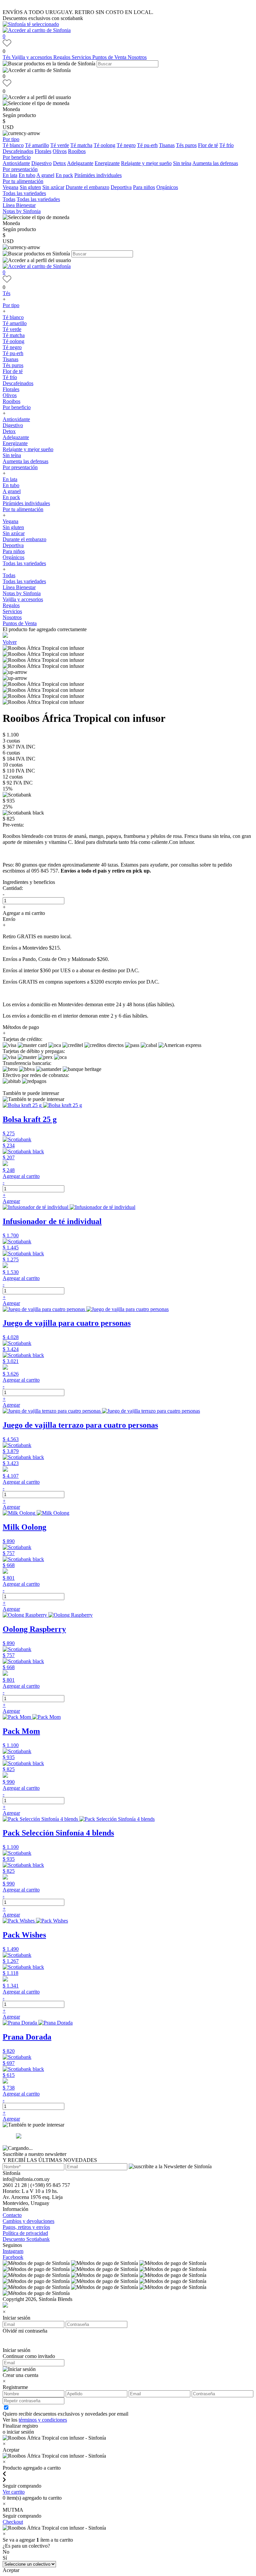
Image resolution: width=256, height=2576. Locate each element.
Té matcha (81, 145)
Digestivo (41, 163)
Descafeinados (18, 151)
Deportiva (121, 187)
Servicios (82, 57)
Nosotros (137, 57)
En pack (64, 175)
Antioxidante (16, 163)
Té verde (60, 145)
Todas (9, 199)
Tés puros (186, 145)
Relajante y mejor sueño (146, 163)
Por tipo (11, 139)
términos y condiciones (43, 2420)
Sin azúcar (53, 187)
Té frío (226, 145)
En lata (10, 175)
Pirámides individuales (98, 175)
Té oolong (104, 145)
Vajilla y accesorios (32, 57)
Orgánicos (167, 187)
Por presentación (20, 169)
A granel (45, 175)
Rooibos (77, 151)
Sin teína (182, 163)
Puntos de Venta (110, 57)
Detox (59, 163)
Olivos (60, 151)
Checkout (13, 2522)
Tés (7, 57)
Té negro (126, 145)
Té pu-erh (147, 145)
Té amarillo (37, 145)
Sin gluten (30, 187)
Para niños (144, 187)
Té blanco (13, 145)
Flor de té (208, 145)
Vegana (10, 187)
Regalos (62, 57)
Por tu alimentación (23, 181)
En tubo (27, 175)
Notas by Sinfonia (22, 211)
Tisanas (167, 145)
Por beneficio (17, 157)
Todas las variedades (24, 193)
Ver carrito (14, 2492)
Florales (43, 151)
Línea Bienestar (19, 205)
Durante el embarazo (87, 187)
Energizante (107, 163)
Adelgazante (80, 163)
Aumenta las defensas (215, 163)
